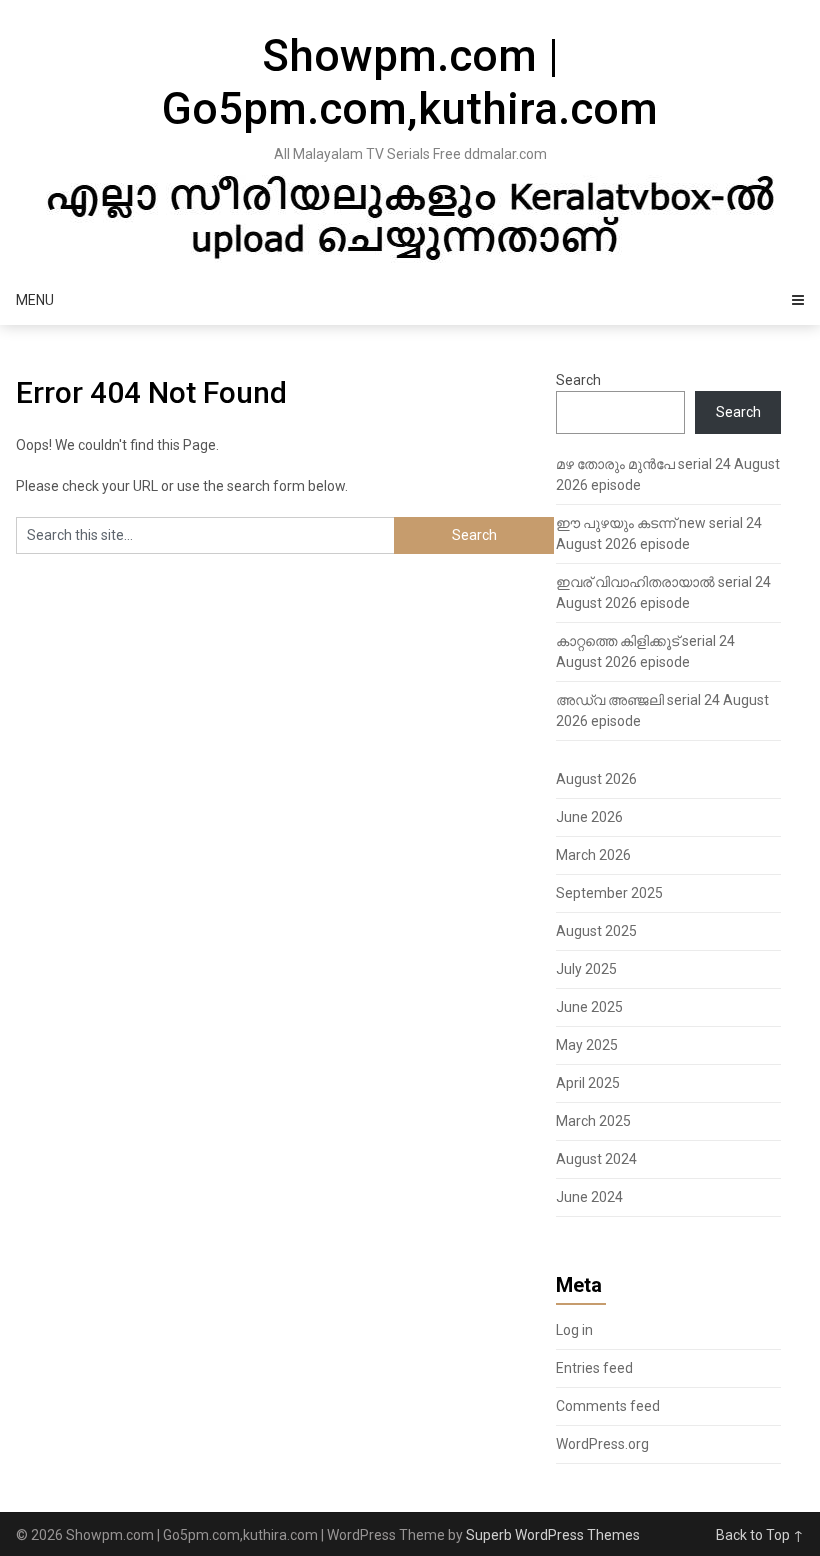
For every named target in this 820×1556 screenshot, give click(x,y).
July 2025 (586, 969)
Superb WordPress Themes (553, 1535)
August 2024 (596, 1159)
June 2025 (589, 1007)
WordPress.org (602, 1444)
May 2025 (587, 1045)
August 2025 (596, 931)
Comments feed (608, 1406)
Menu (35, 300)
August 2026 (596, 779)
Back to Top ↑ (760, 1535)
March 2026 (593, 855)
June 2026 (589, 817)
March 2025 (593, 1121)
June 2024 (589, 1197)
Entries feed (594, 1368)
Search (578, 380)
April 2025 (588, 1083)
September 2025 (609, 893)
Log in (574, 1330)
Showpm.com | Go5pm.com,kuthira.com (410, 82)
